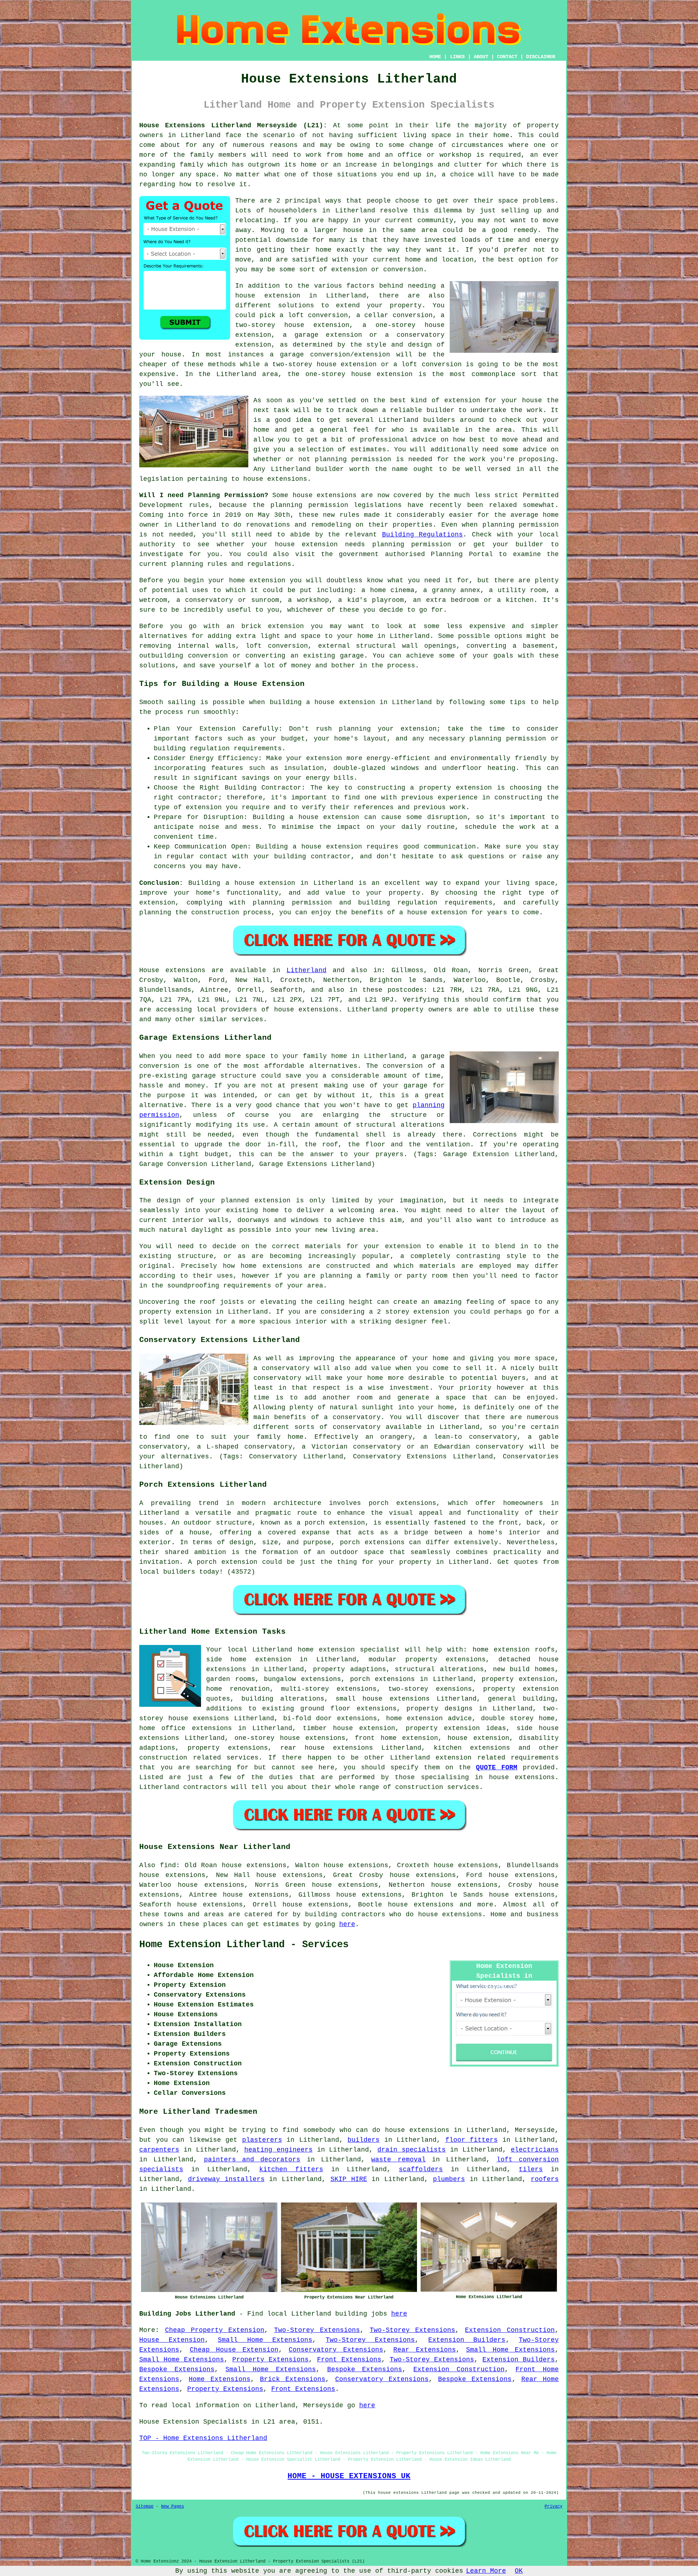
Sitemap (145, 2507)
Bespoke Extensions (177, 2369)
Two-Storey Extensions (317, 2330)
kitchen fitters (291, 2169)
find (168, 1865)
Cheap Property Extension (215, 2330)
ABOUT (481, 57)
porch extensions (383, 1679)
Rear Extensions (425, 2350)
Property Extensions (270, 2360)
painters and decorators (252, 2160)
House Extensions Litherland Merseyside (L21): (233, 125)
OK (519, 2571)
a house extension (433, 912)
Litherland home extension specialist (326, 1650)
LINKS (457, 57)
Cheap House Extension (234, 2350)
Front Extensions (349, 2360)
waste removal (398, 2160)
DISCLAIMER (541, 57)
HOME (435, 57)
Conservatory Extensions (336, 2350)
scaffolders (421, 2169)
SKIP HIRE (349, 2179)
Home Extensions (219, 2379)
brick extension (273, 626)
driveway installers (226, 2179)
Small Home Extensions (265, 2340)
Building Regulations (423, 535)
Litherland (306, 970)
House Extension (172, 2340)
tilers (531, 2169)
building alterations (283, 1699)
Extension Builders (467, 2340)
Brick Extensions (293, 2379)
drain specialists (412, 2150)
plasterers (262, 2140)
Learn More (486, 2571)
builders (439, 420)
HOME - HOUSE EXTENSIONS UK (349, 2476)
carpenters (159, 2150)
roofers (545, 2179)
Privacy (553, 2507)
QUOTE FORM (497, 1768)
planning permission (353, 459)
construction (163, 1758)
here (347, 1924)
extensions (337, 495)
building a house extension (322, 702)
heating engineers (278, 2150)
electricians (535, 2150)
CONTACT (507, 57)
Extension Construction (510, 2330)
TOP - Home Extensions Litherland (203, 2438)
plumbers (449, 2179)
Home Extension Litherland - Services (244, 1945)
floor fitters (472, 2140)
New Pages (173, 2507)
